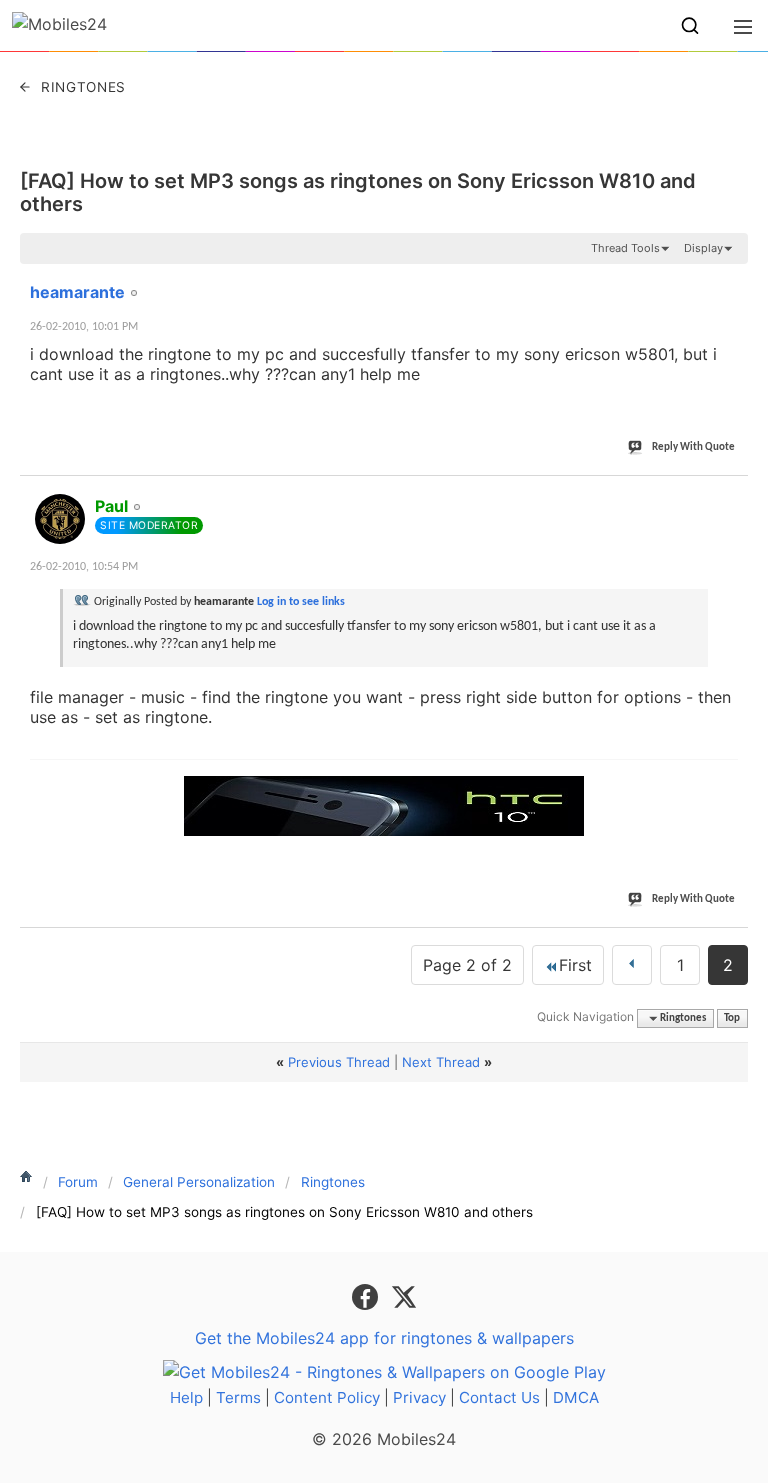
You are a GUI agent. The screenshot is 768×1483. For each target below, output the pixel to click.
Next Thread (441, 1062)
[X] (404, 1296)
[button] (690, 26)
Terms (238, 1397)
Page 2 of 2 (467, 965)
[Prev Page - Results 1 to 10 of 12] (632, 965)
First (575, 965)
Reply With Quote (693, 447)
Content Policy (327, 1397)
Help (186, 1397)
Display (703, 248)
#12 (729, 495)
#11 (729, 281)
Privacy (419, 1397)
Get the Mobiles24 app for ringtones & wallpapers (384, 1338)
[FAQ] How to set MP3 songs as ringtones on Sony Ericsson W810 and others (358, 192)
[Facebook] (367, 1296)
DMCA (576, 1397)
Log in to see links (301, 602)
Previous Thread (339, 1062)
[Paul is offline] (60, 519)
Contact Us (499, 1397)
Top (732, 1018)
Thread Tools (625, 248)
